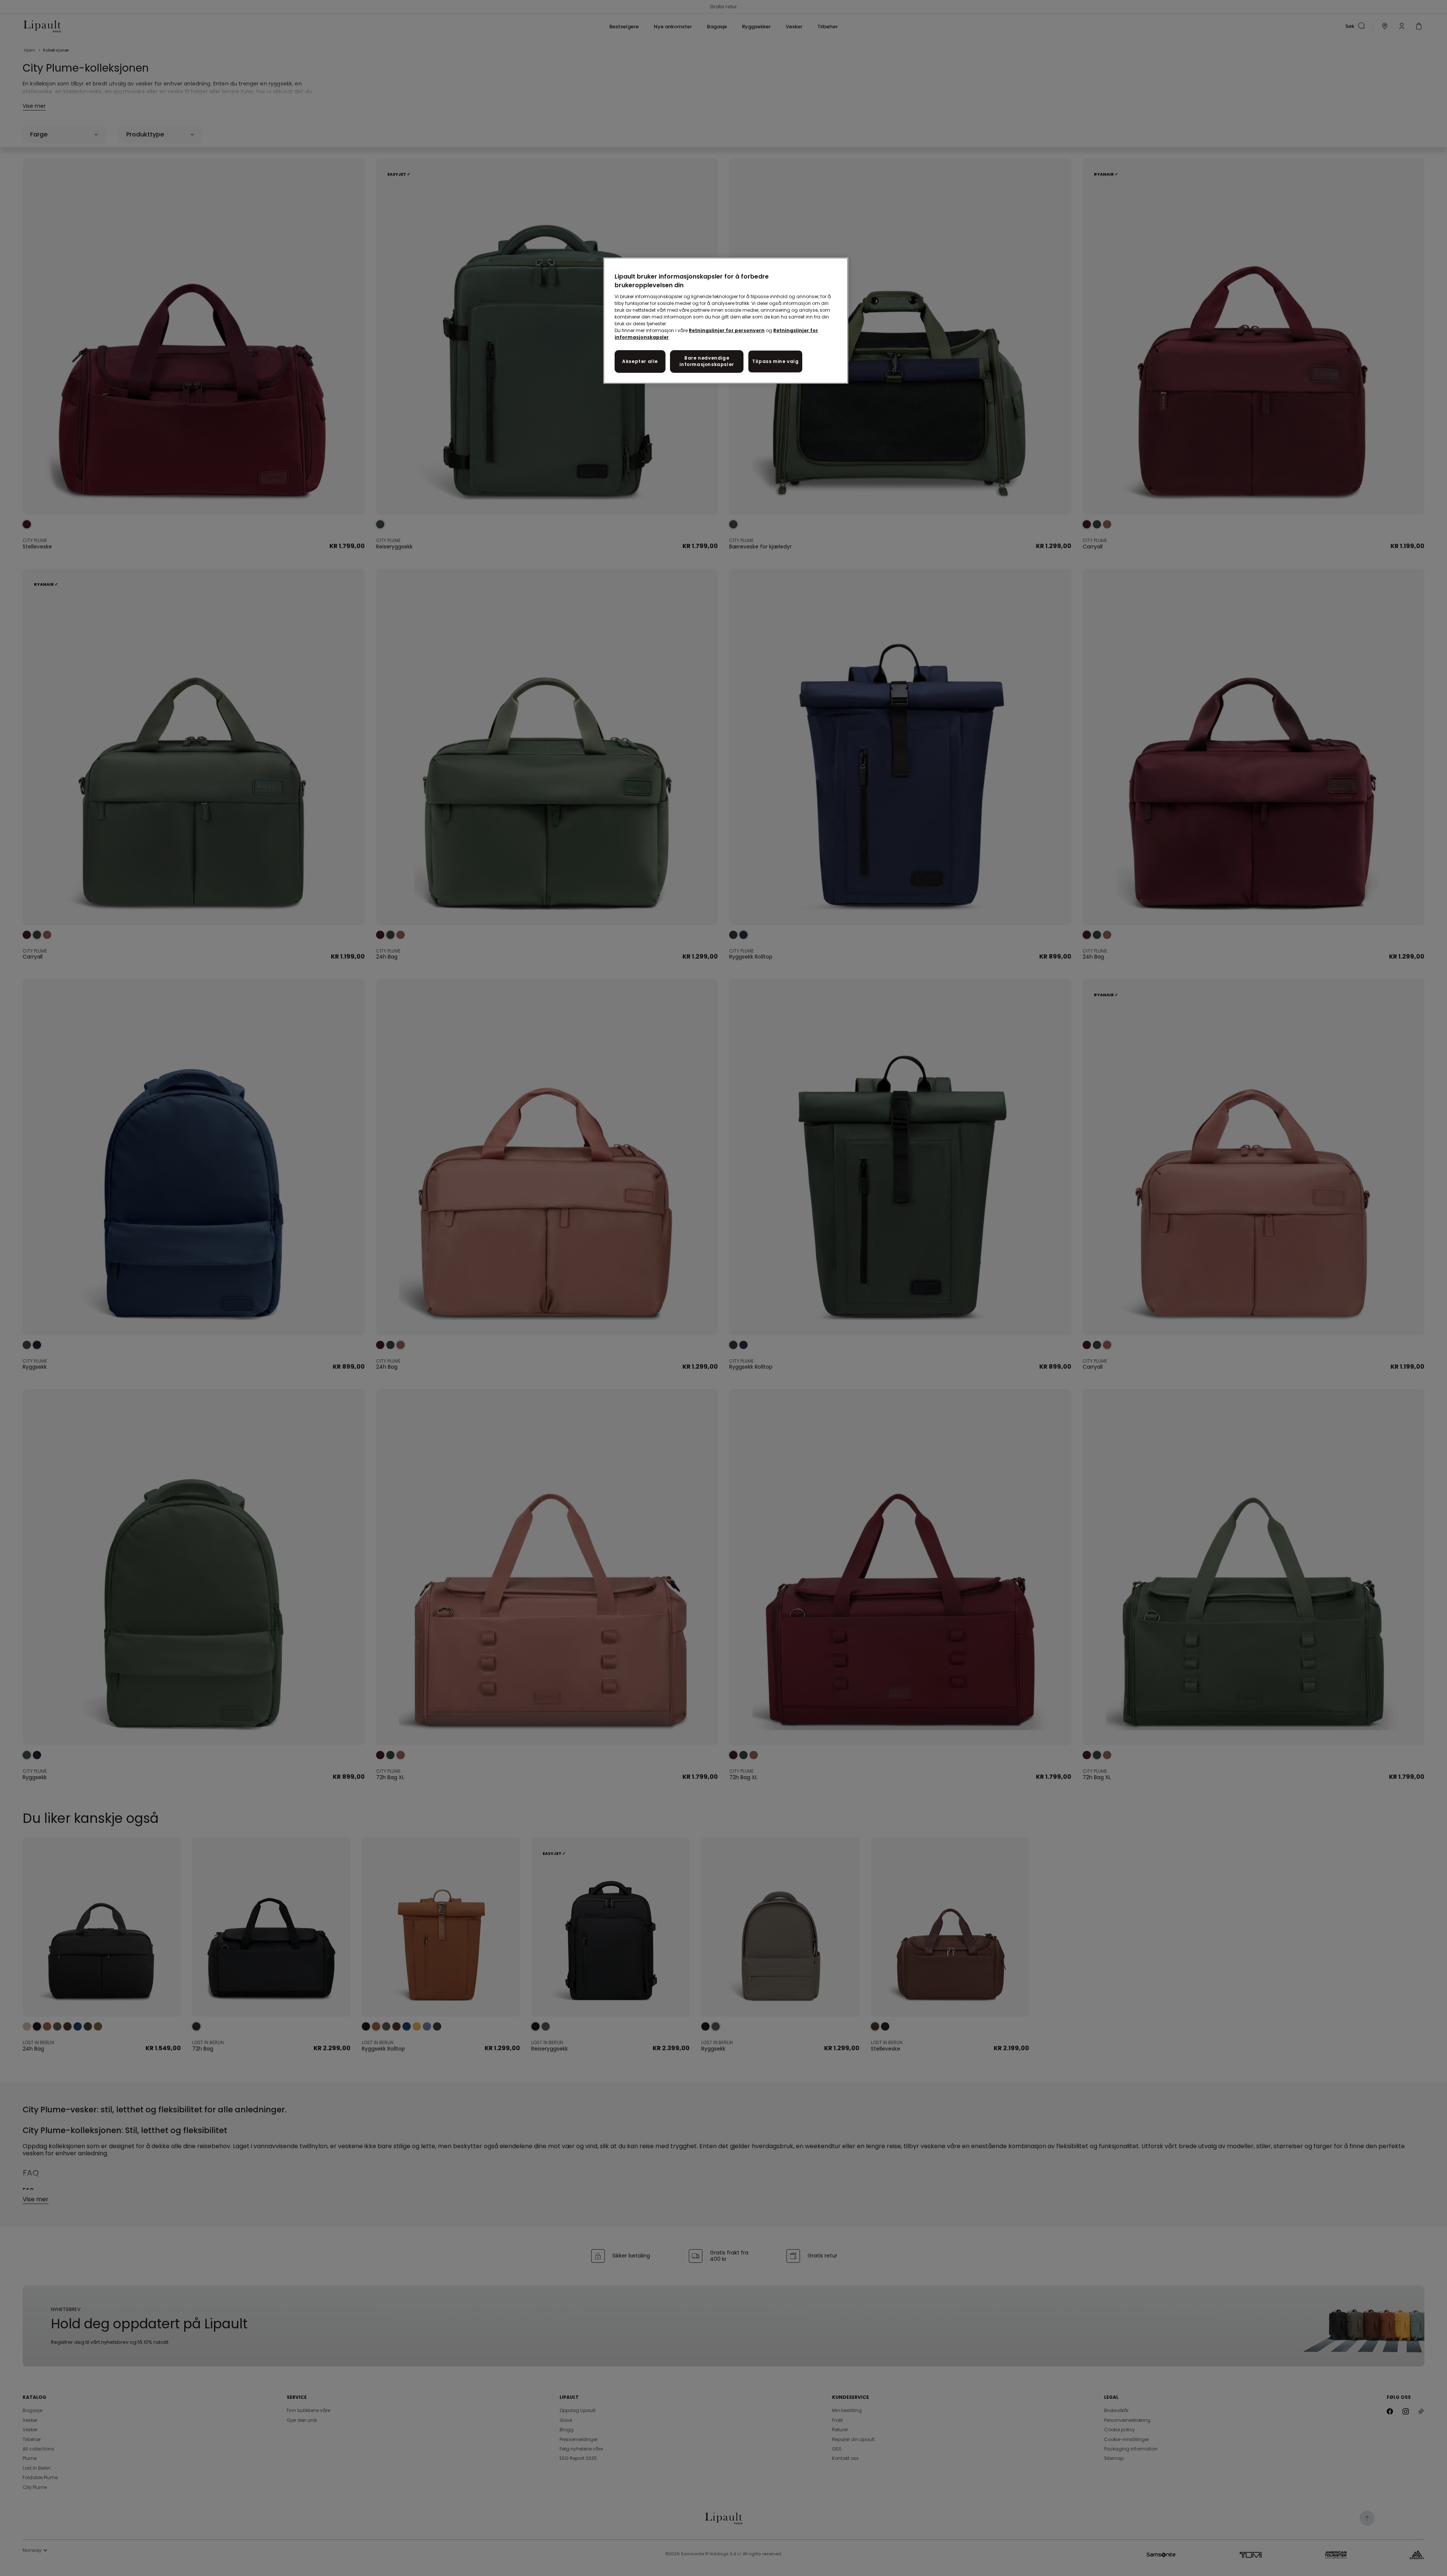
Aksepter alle (640, 361)
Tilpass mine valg (775, 361)
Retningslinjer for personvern (727, 330)
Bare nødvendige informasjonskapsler (707, 361)
